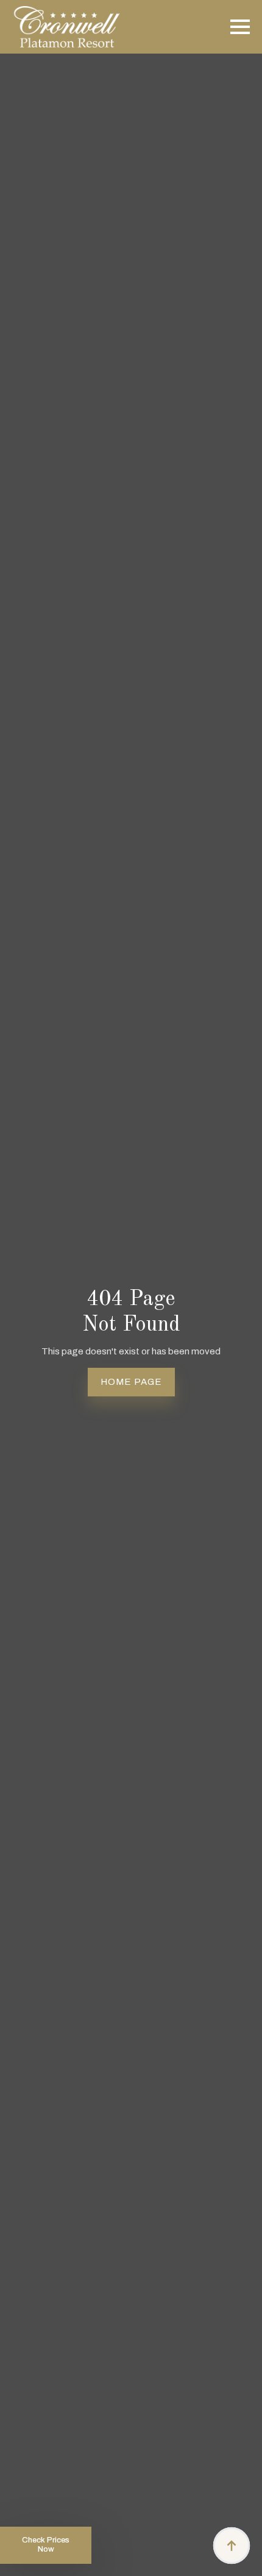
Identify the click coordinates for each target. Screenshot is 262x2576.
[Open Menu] (240, 27)
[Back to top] (232, 2546)
